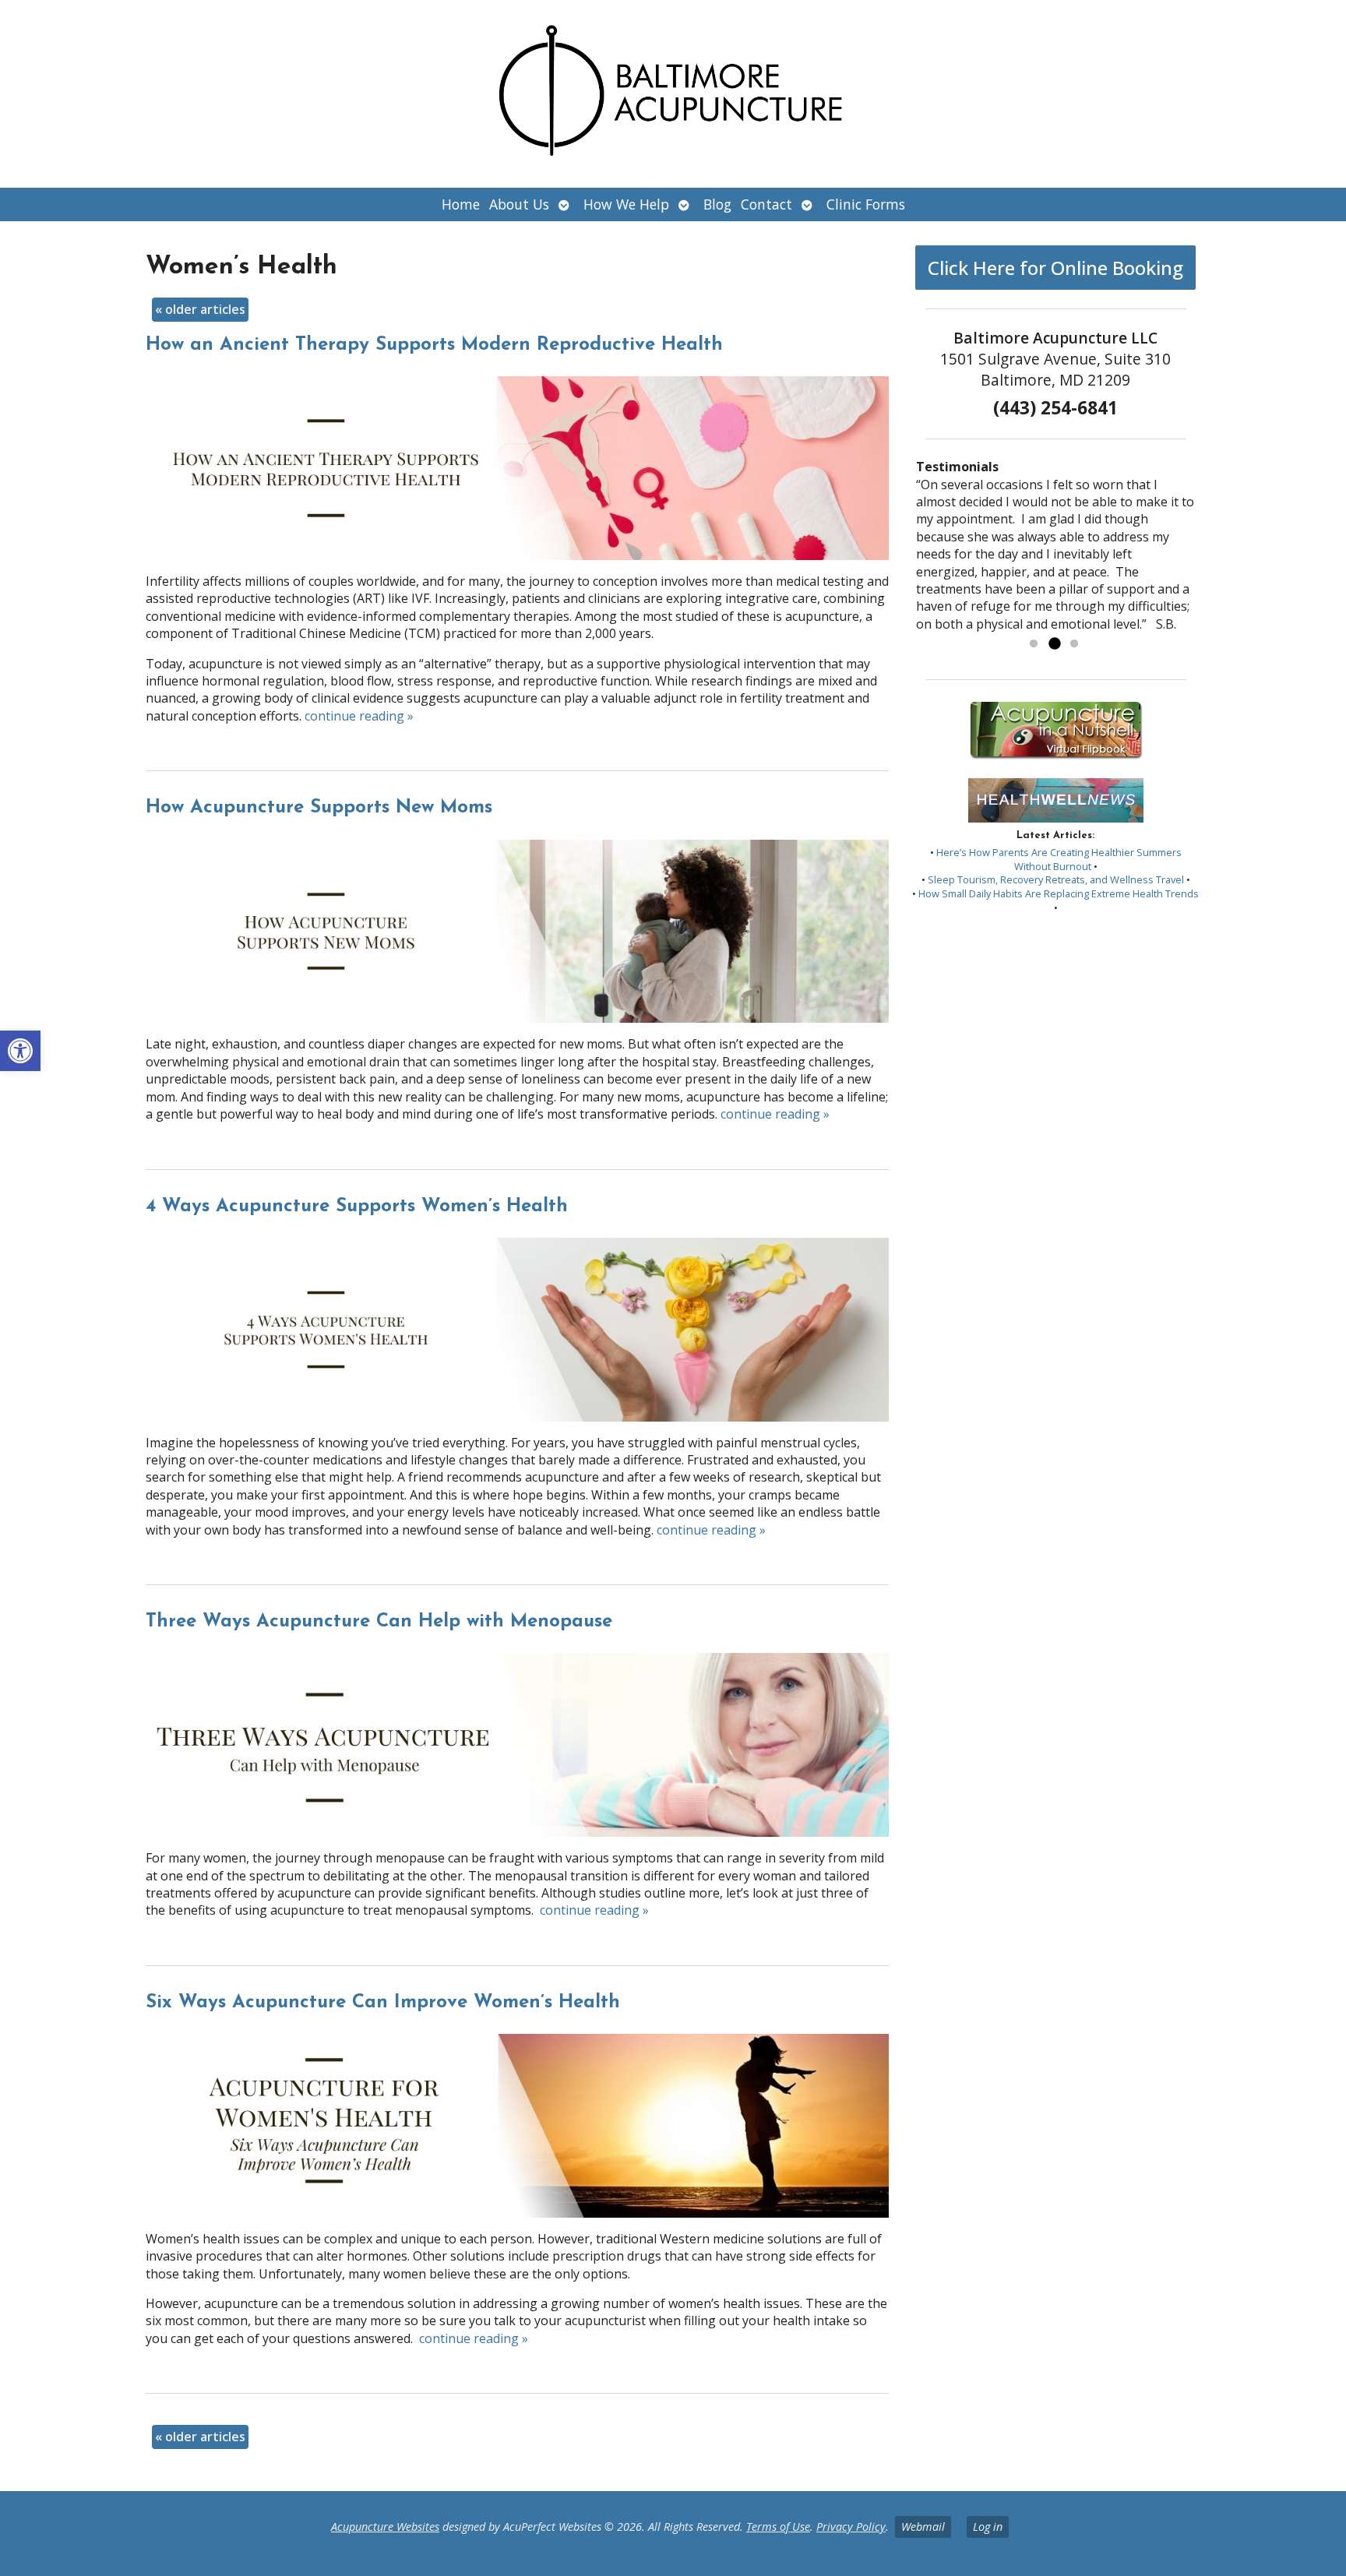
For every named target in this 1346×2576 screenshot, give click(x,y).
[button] (20, 1051)
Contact (766, 204)
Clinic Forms (866, 204)
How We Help (626, 204)
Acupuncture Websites (385, 2527)
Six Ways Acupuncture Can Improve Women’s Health (383, 2003)
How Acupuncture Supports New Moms (319, 808)
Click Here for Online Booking (1055, 268)
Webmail (923, 2527)
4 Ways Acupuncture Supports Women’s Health (357, 1207)
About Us (519, 204)
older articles (200, 309)
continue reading (359, 716)
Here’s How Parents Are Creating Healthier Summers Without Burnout (1059, 859)
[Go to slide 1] (1034, 644)
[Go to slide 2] (1054, 644)
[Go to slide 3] (1074, 644)
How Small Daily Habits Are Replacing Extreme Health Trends (1059, 893)
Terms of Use (778, 2527)
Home (461, 204)
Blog (717, 204)
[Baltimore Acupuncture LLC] (673, 94)
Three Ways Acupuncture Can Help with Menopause (379, 1622)
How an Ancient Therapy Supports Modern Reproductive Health (434, 345)
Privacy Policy (851, 2527)
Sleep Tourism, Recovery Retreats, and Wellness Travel (1056, 879)
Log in (988, 2527)
